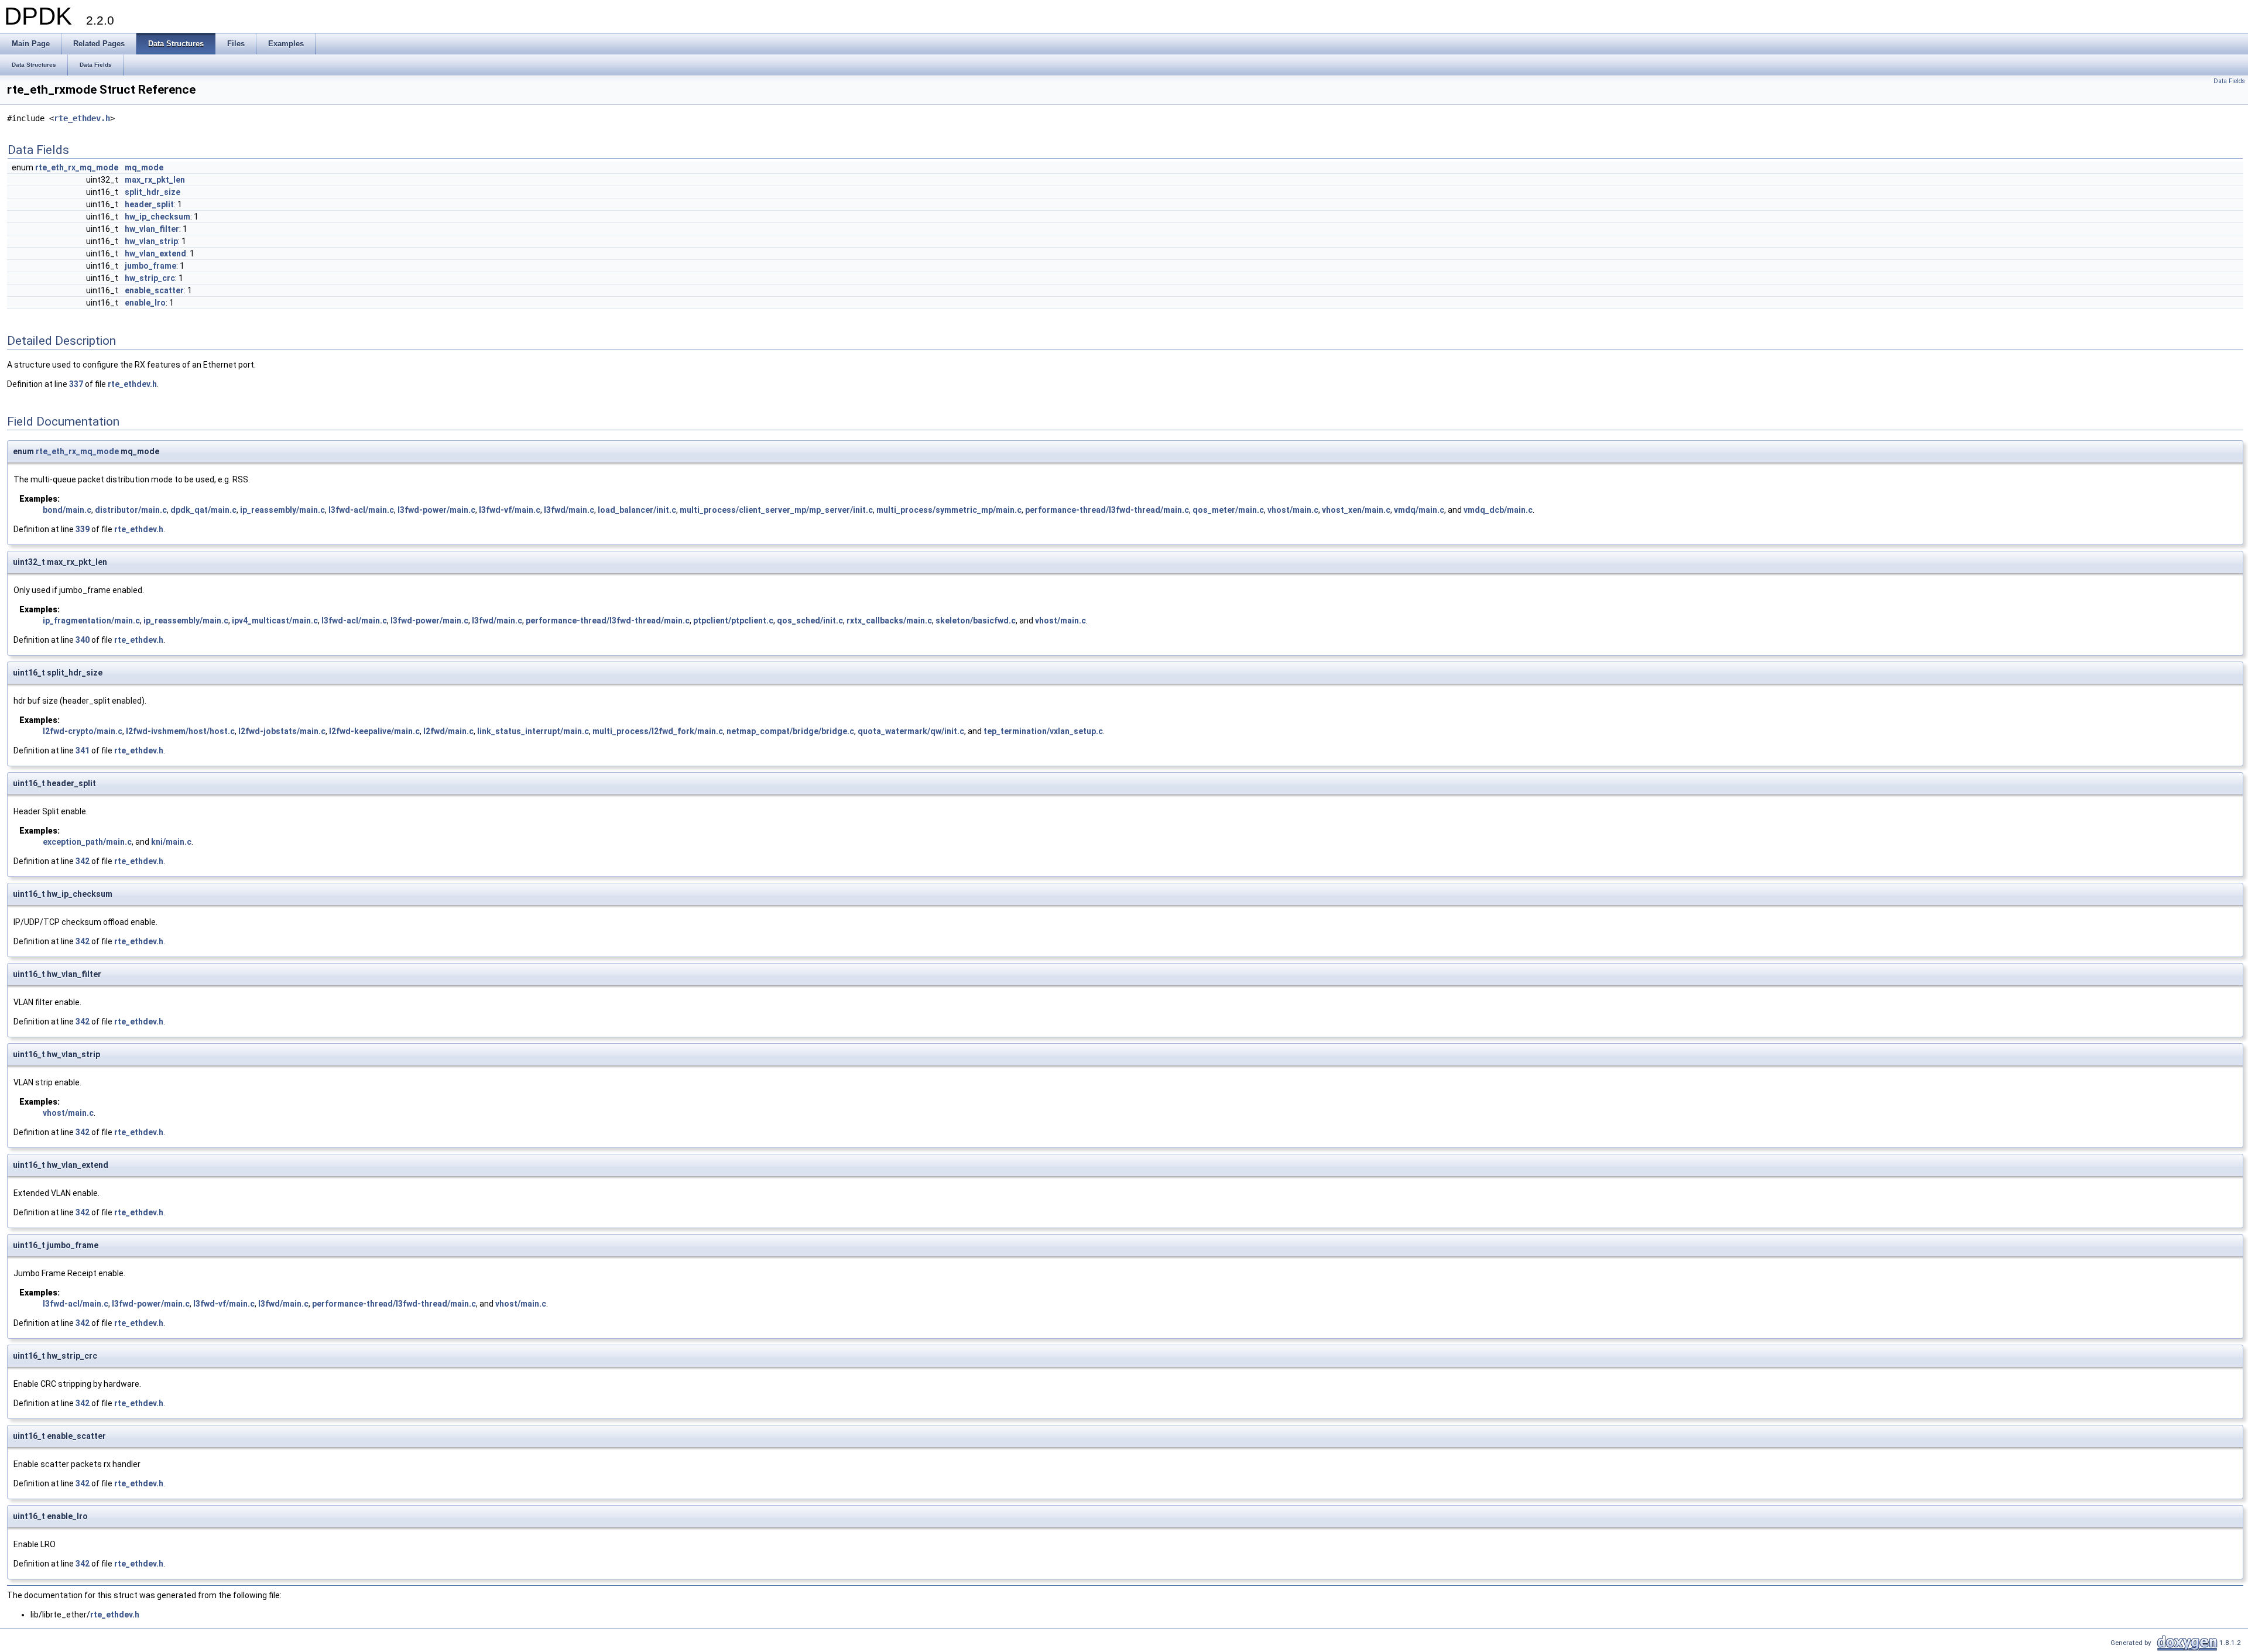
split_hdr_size (153, 192)
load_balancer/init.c (637, 510)
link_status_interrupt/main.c (533, 731)
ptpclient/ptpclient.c (733, 621)
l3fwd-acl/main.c (361, 510)
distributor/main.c (131, 510)
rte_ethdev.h (82, 118)
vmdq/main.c (1419, 510)
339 (83, 529)
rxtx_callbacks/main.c (889, 621)
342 (83, 861)
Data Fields (2229, 81)
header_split (149, 204)
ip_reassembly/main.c (282, 510)
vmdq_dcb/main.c (1498, 510)
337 (76, 384)
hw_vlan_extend (155, 253)
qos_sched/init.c (810, 621)
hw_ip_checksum (157, 217)
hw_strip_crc (150, 278)
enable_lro (145, 303)
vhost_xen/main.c (1356, 510)
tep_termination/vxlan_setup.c (1043, 731)
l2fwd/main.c (448, 731)
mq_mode (144, 167)
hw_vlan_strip (151, 241)
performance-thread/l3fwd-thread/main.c (1107, 510)
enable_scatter (154, 290)
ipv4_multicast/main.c (275, 621)
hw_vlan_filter (152, 229)
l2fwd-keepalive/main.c (374, 731)
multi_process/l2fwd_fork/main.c (658, 731)
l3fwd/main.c (569, 510)
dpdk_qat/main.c (203, 510)
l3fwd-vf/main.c (510, 510)
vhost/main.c (1293, 510)
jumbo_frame (150, 266)
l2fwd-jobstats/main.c (282, 731)
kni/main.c (171, 842)
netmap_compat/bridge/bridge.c (790, 731)
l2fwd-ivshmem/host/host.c (180, 731)
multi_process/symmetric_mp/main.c (949, 510)
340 (83, 640)
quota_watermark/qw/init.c (911, 731)
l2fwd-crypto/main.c (83, 731)
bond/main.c (67, 510)
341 (83, 750)
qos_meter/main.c (1228, 510)
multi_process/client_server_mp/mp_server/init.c (776, 510)
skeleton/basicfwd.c (976, 621)
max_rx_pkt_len (155, 180)
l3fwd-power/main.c (436, 510)
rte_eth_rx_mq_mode (77, 167)
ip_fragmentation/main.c (91, 621)
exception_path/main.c (87, 842)
